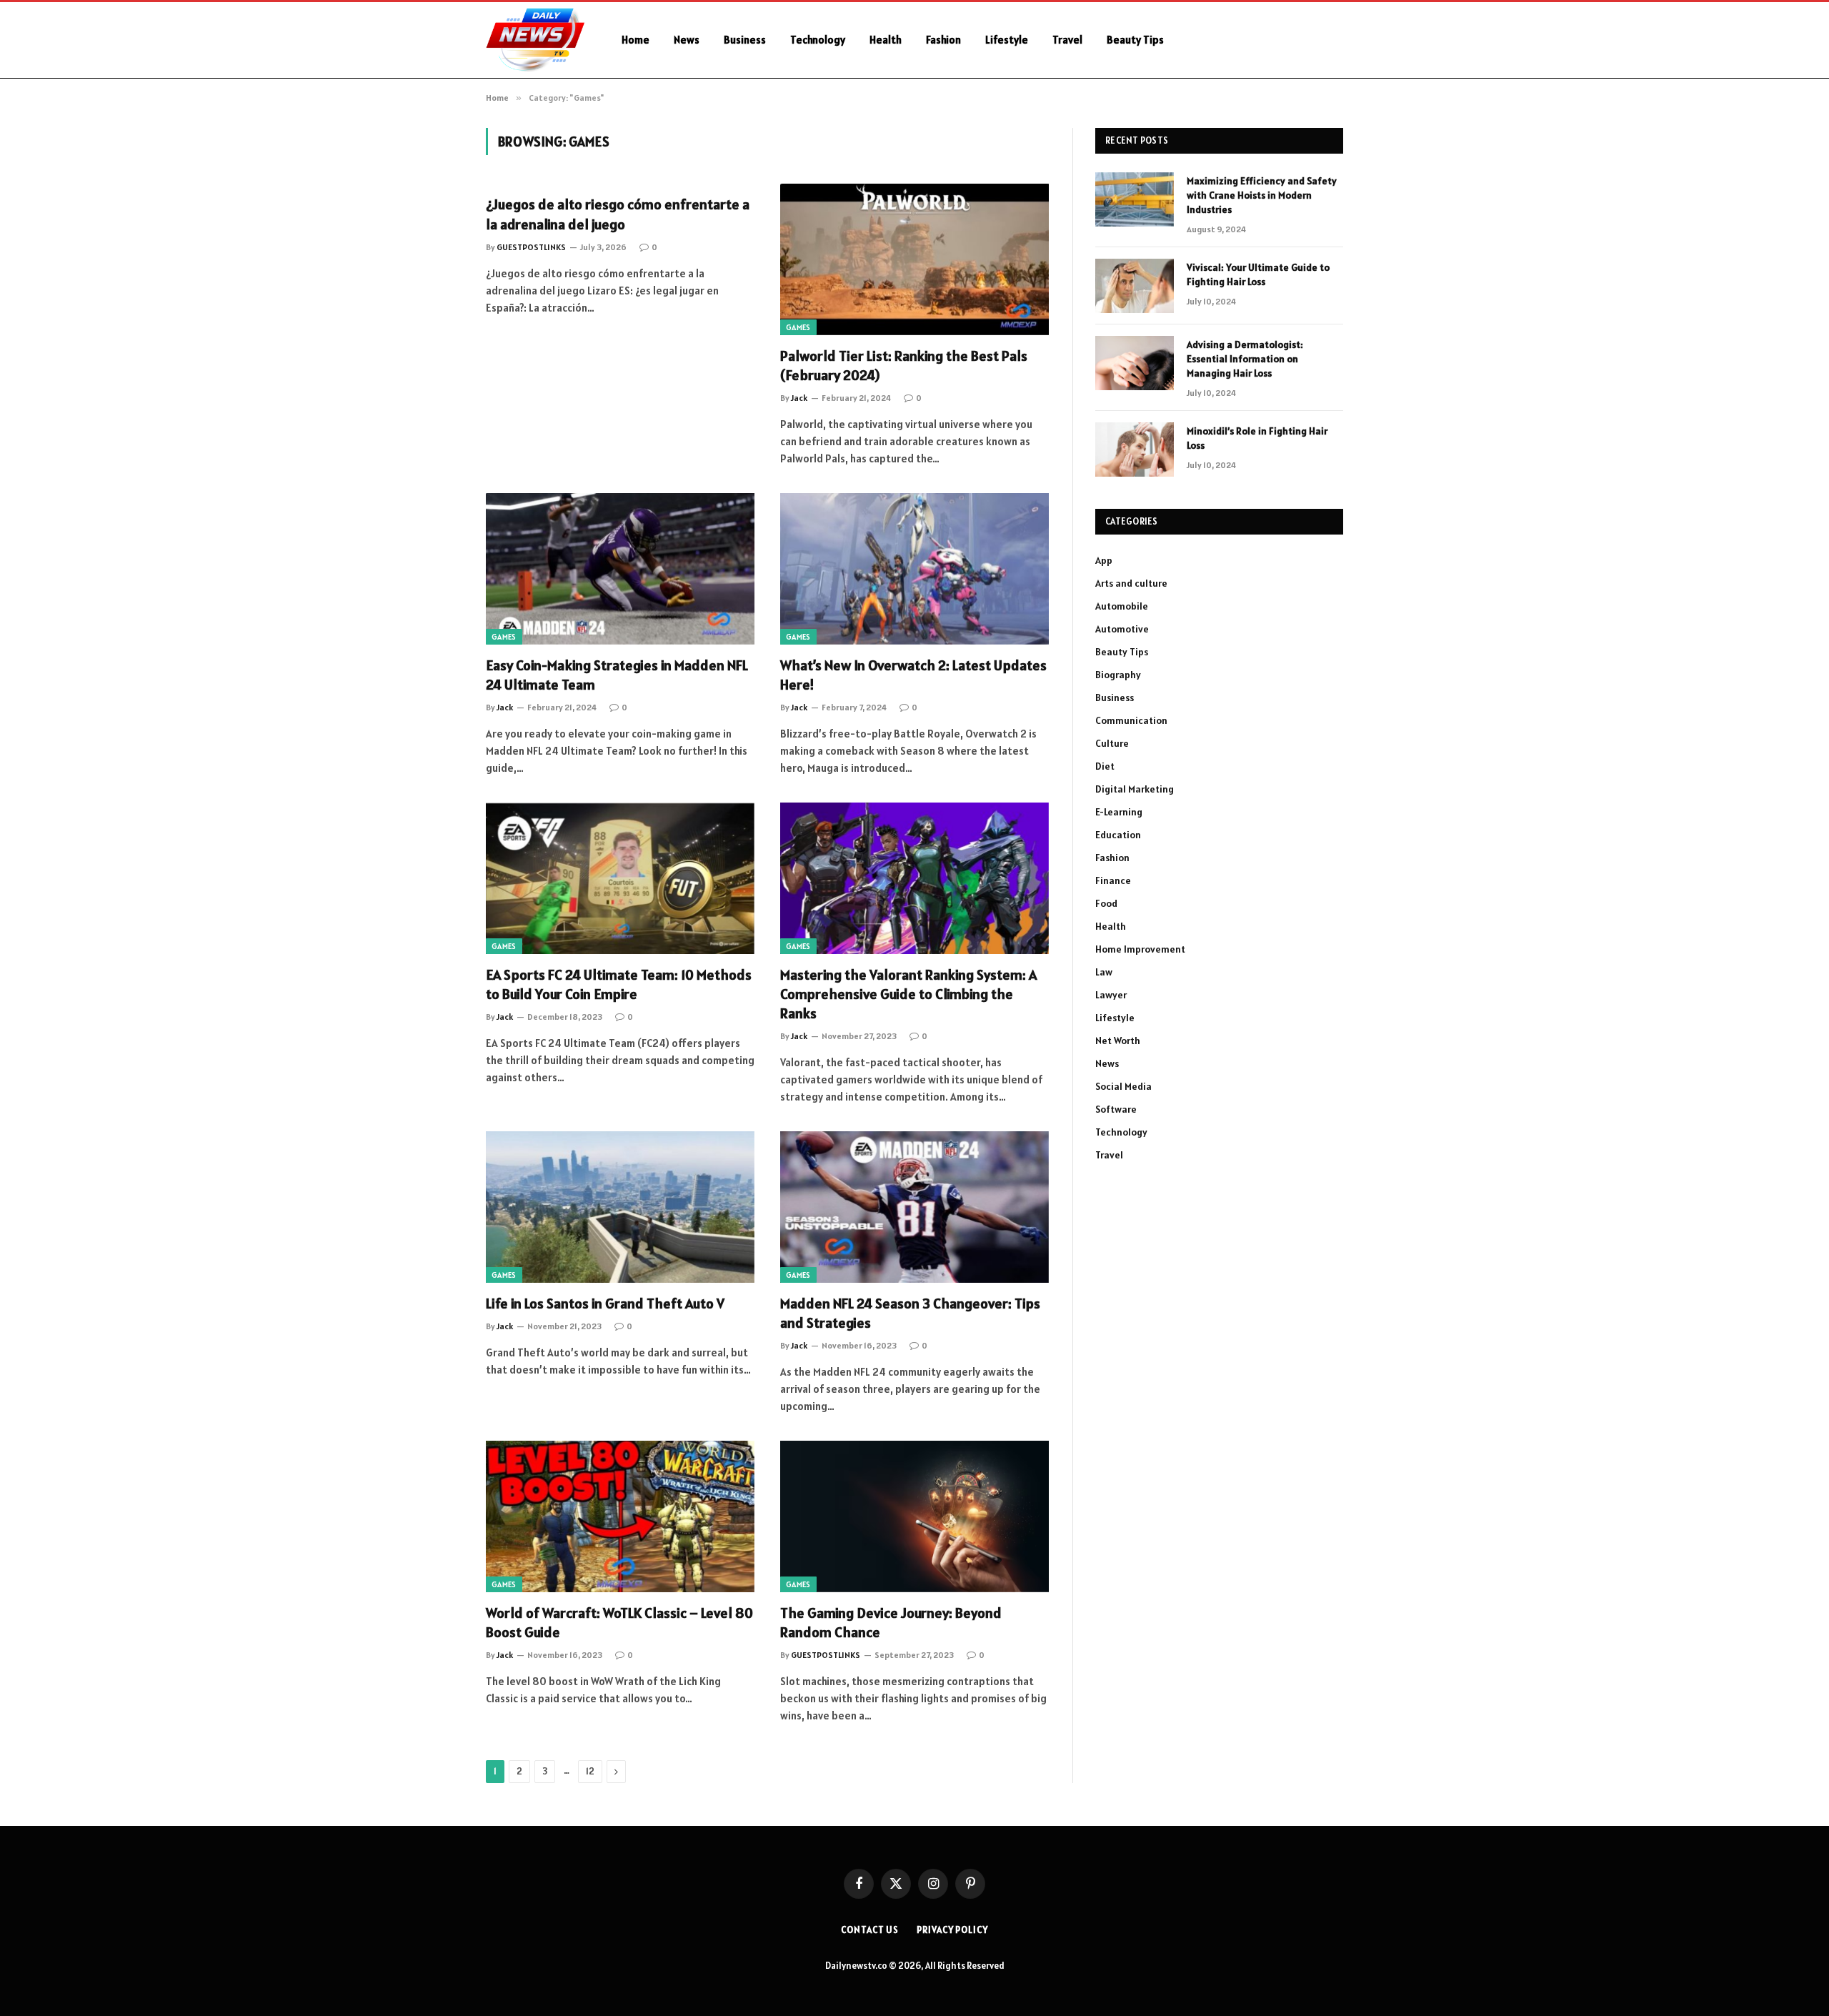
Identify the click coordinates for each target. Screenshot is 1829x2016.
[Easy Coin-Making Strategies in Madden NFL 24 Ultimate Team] (620, 569)
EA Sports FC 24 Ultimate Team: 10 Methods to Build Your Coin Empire (619, 984)
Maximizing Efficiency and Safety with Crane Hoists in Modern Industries (1262, 195)
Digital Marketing (1135, 789)
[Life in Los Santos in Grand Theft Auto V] (620, 1207)
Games (798, 327)
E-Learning (1119, 812)
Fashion (943, 40)
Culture (1112, 743)
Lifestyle (1007, 40)
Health (886, 40)
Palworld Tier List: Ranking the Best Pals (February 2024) (904, 366)
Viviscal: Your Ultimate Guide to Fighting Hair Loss (1258, 274)
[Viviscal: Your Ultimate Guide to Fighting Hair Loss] (1135, 286)
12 (590, 1771)
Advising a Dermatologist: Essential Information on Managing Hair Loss (1245, 359)
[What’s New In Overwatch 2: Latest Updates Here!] (914, 569)
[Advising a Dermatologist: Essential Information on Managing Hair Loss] (1135, 363)
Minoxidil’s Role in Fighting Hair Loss (1257, 438)
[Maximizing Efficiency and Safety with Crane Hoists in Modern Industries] (1135, 199)
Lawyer (1111, 995)
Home (636, 40)
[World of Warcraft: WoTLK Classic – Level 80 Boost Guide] (620, 1516)
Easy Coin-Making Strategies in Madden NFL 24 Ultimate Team (617, 675)
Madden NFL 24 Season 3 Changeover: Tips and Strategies (910, 1313)
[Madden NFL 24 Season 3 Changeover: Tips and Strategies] (914, 1207)
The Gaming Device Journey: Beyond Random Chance (891, 1623)
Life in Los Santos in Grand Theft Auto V (605, 1304)
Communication (1131, 720)
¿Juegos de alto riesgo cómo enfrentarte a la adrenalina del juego (618, 214)
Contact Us (870, 1930)
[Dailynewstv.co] (535, 40)
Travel (1067, 40)
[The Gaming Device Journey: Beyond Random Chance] (914, 1516)
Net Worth (1118, 1041)
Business (745, 40)
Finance (1113, 880)
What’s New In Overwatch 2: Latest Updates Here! (913, 675)
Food (1106, 903)
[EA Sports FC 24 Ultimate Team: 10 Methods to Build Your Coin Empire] (620, 878)
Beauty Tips (1135, 40)
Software (1116, 1109)
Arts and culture (1131, 583)
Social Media (1123, 1086)
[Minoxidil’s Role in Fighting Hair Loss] (1135, 450)
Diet (1105, 766)
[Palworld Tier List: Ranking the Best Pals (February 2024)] (914, 259)
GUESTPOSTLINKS (531, 247)
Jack (799, 398)
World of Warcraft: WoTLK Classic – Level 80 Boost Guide (619, 1623)
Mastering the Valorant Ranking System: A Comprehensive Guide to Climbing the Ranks (908, 994)
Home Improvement (1140, 949)
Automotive (1122, 629)
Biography (1118, 675)
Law (1104, 972)
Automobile (1122, 606)
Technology (818, 40)
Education (1118, 835)
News (687, 40)
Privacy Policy (952, 1930)
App (1104, 560)
